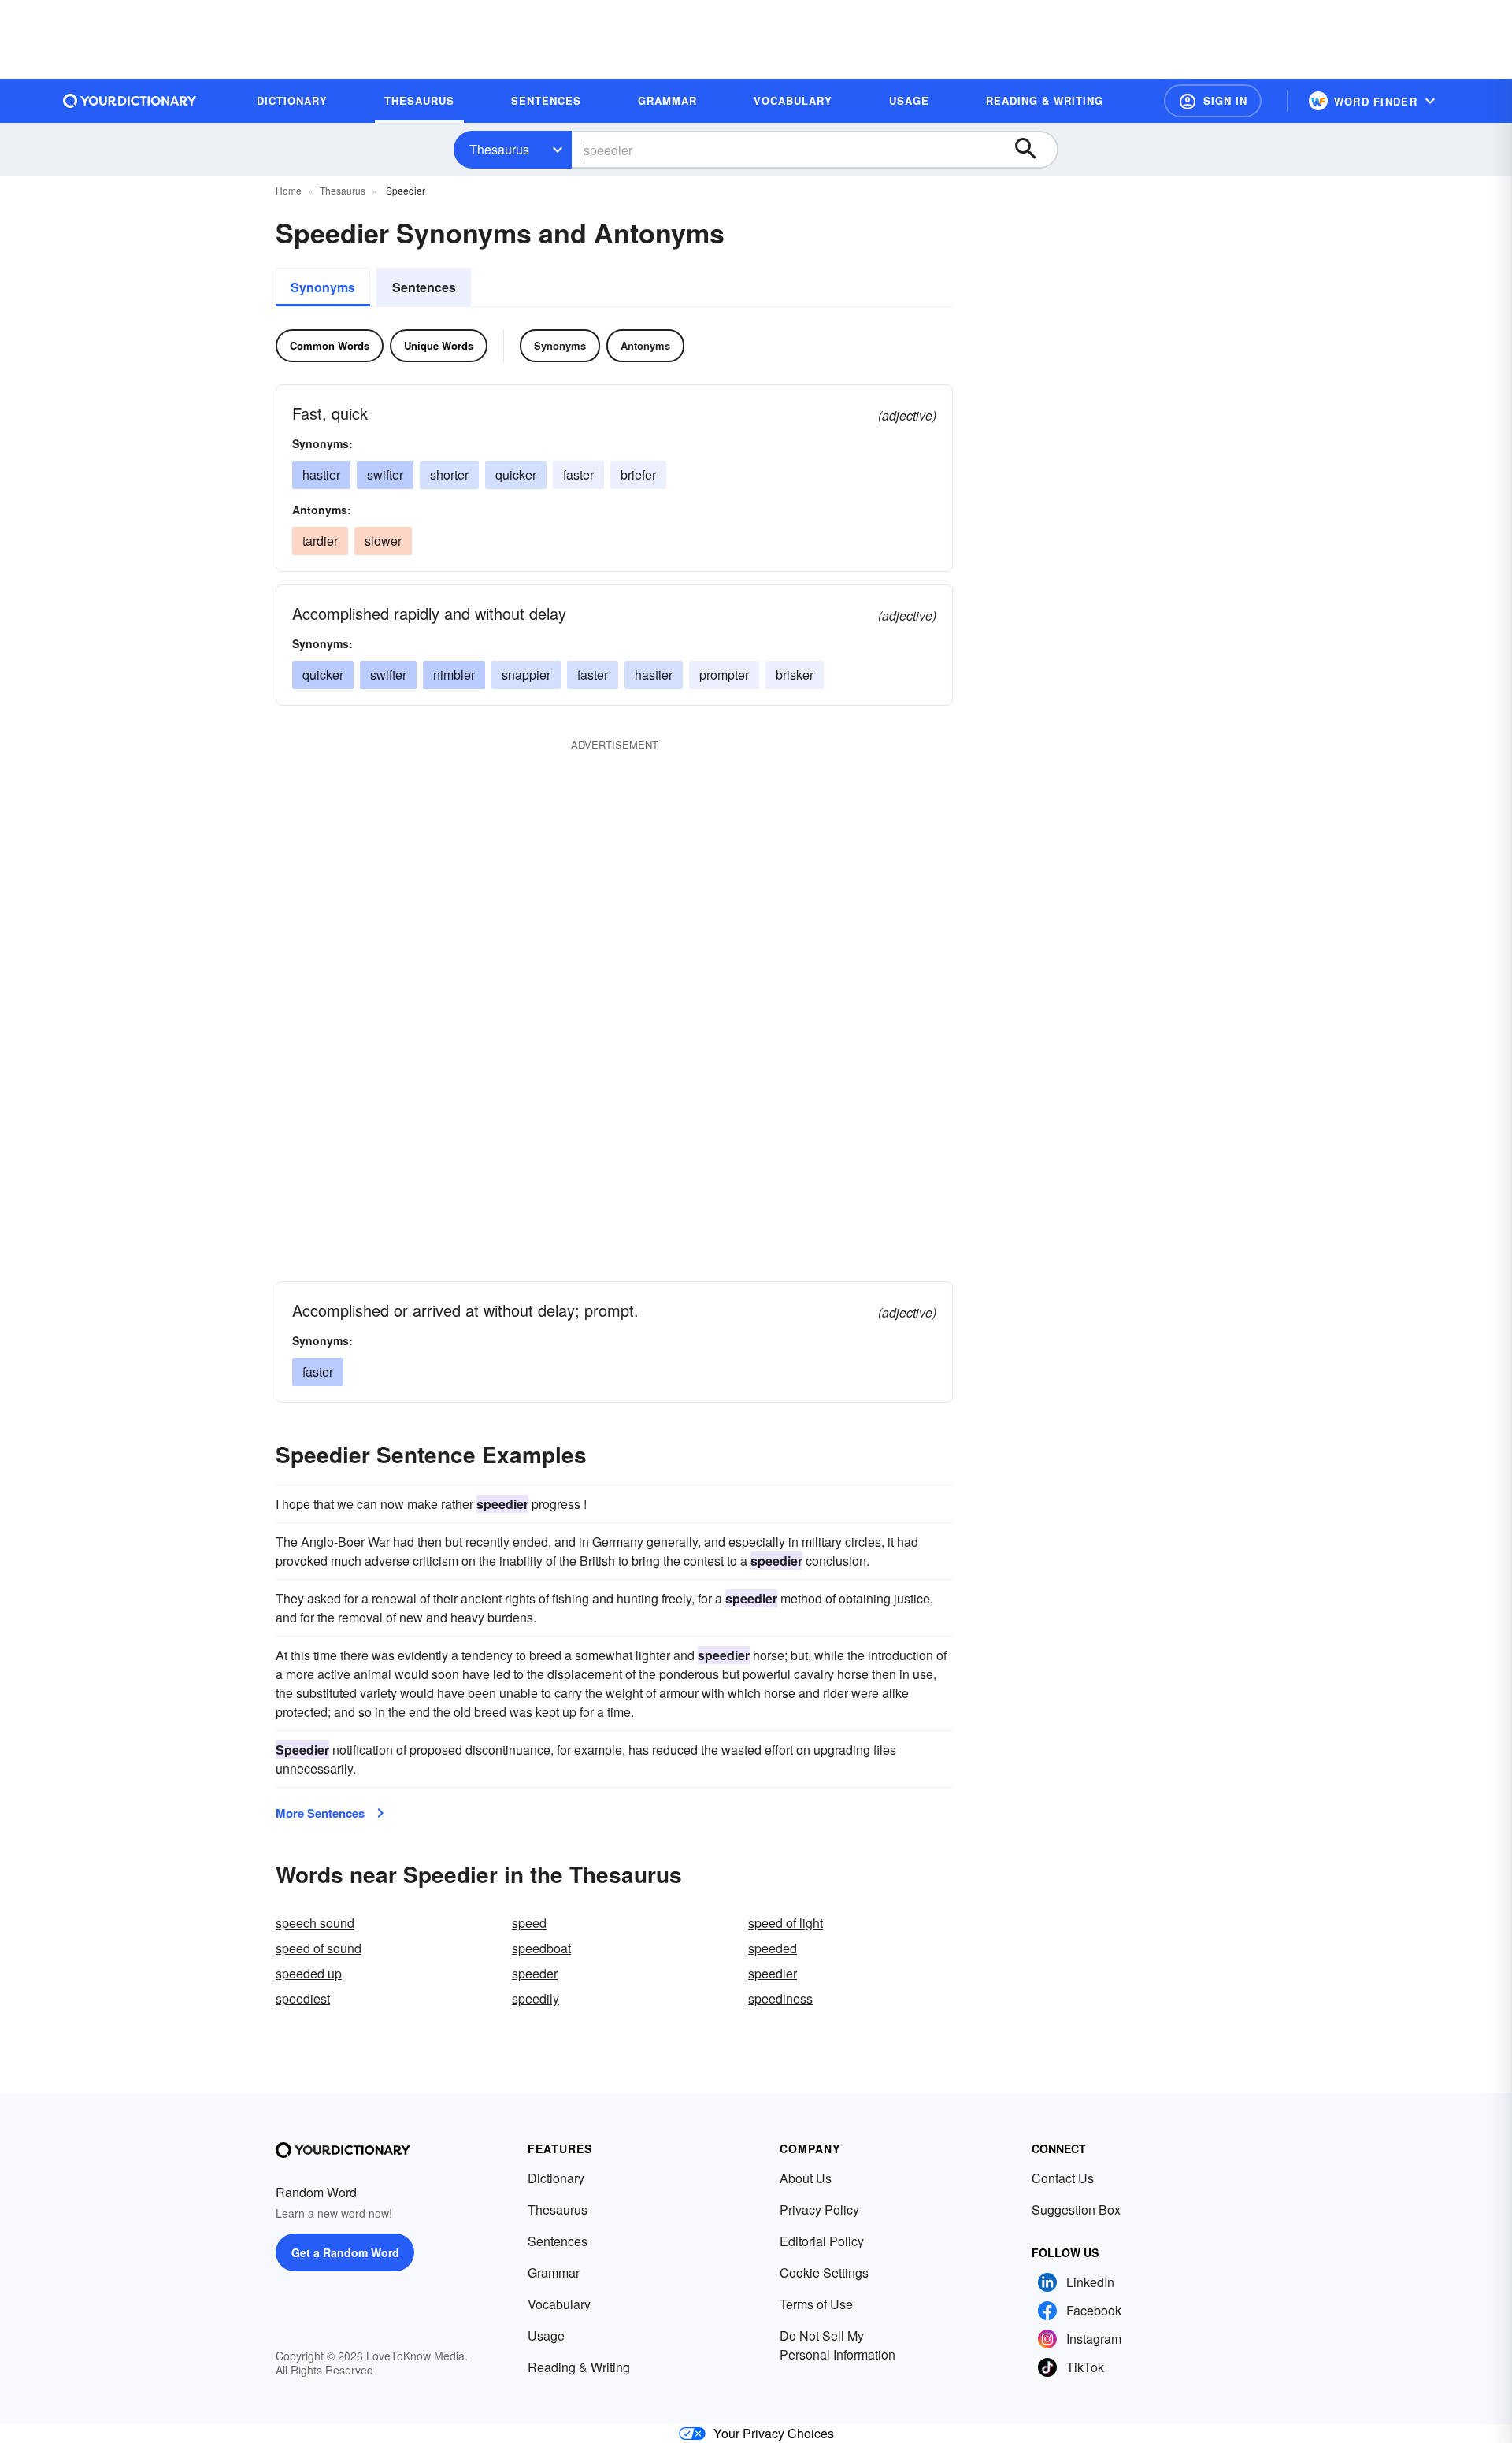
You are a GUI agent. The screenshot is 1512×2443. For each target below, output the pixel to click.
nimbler (454, 675)
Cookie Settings (824, 2272)
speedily (535, 1998)
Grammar (554, 2272)
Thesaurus (499, 149)
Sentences (424, 287)
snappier (526, 675)
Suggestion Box (1076, 2209)
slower (383, 541)
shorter (449, 475)
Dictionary (556, 2178)
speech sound (315, 1923)
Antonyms (645, 345)
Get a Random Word (345, 2252)
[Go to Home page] (130, 101)
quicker (516, 475)
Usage (546, 2335)
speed (529, 1923)
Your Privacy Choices (774, 2433)
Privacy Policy (819, 2209)
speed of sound (319, 1948)
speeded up (309, 1973)
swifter (385, 475)
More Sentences (320, 1813)
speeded (773, 1948)
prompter (724, 675)
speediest (303, 1998)
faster (578, 475)
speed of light (786, 1923)
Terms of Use (816, 2304)
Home (289, 190)
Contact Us (1063, 2178)
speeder (535, 1973)
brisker (795, 675)
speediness (780, 1998)
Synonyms (323, 287)
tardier (320, 541)
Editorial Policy (822, 2241)
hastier (321, 475)
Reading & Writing (579, 2367)
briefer (638, 475)
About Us (806, 2178)
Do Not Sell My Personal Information (838, 2345)
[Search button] (1033, 150)
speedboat (541, 1948)
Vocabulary (559, 2304)
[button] (1213, 101)
